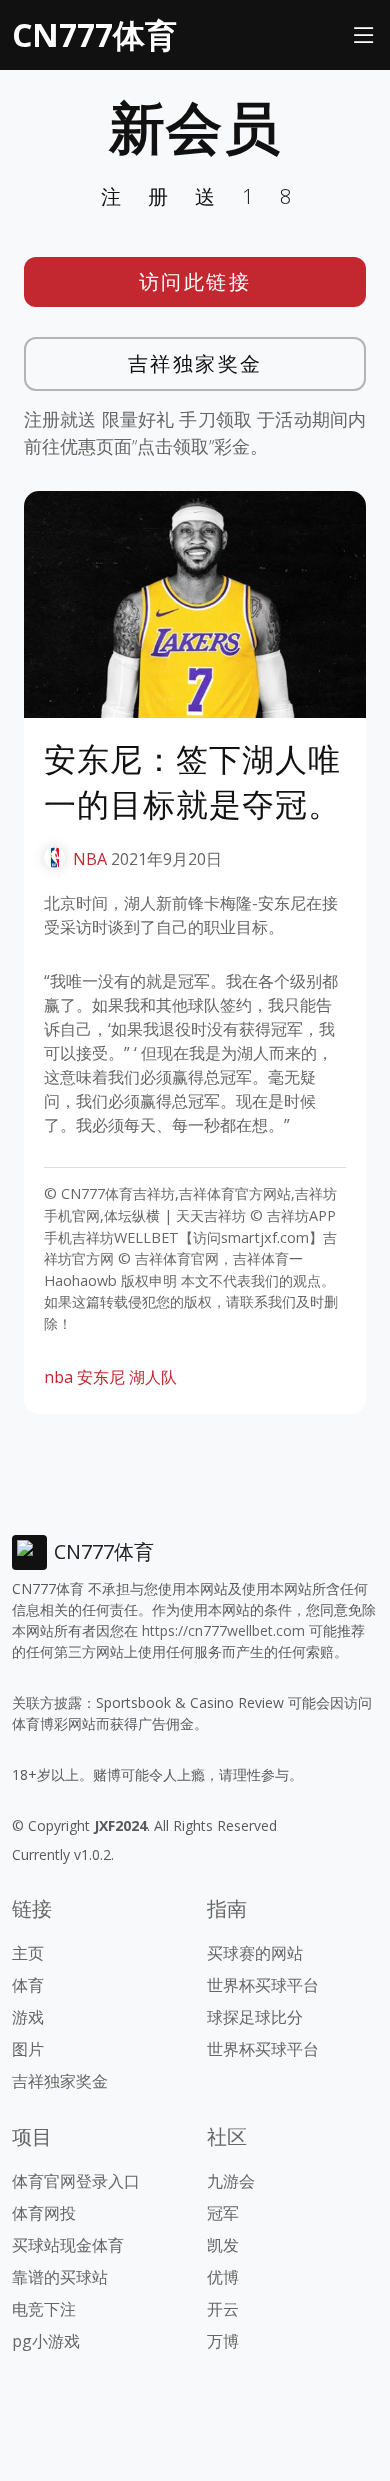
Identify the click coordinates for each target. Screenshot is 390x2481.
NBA (90, 859)
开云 (223, 2309)
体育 (28, 1985)
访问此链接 (195, 281)
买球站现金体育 (68, 2245)
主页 (28, 1953)
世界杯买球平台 (263, 1985)
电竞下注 (44, 2309)
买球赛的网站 (255, 1953)
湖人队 (153, 1377)
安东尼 (101, 1377)
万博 (223, 2341)
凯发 (223, 2245)
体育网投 (44, 2213)
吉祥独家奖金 (195, 363)
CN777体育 (94, 34)
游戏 (28, 2017)
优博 (223, 2277)
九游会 (231, 2181)
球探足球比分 (255, 2017)
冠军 (223, 2213)
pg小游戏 (46, 2341)
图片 (28, 2049)
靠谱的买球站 (60, 2277)
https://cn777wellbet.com (223, 1630)
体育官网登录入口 (76, 2181)
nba (58, 1377)
